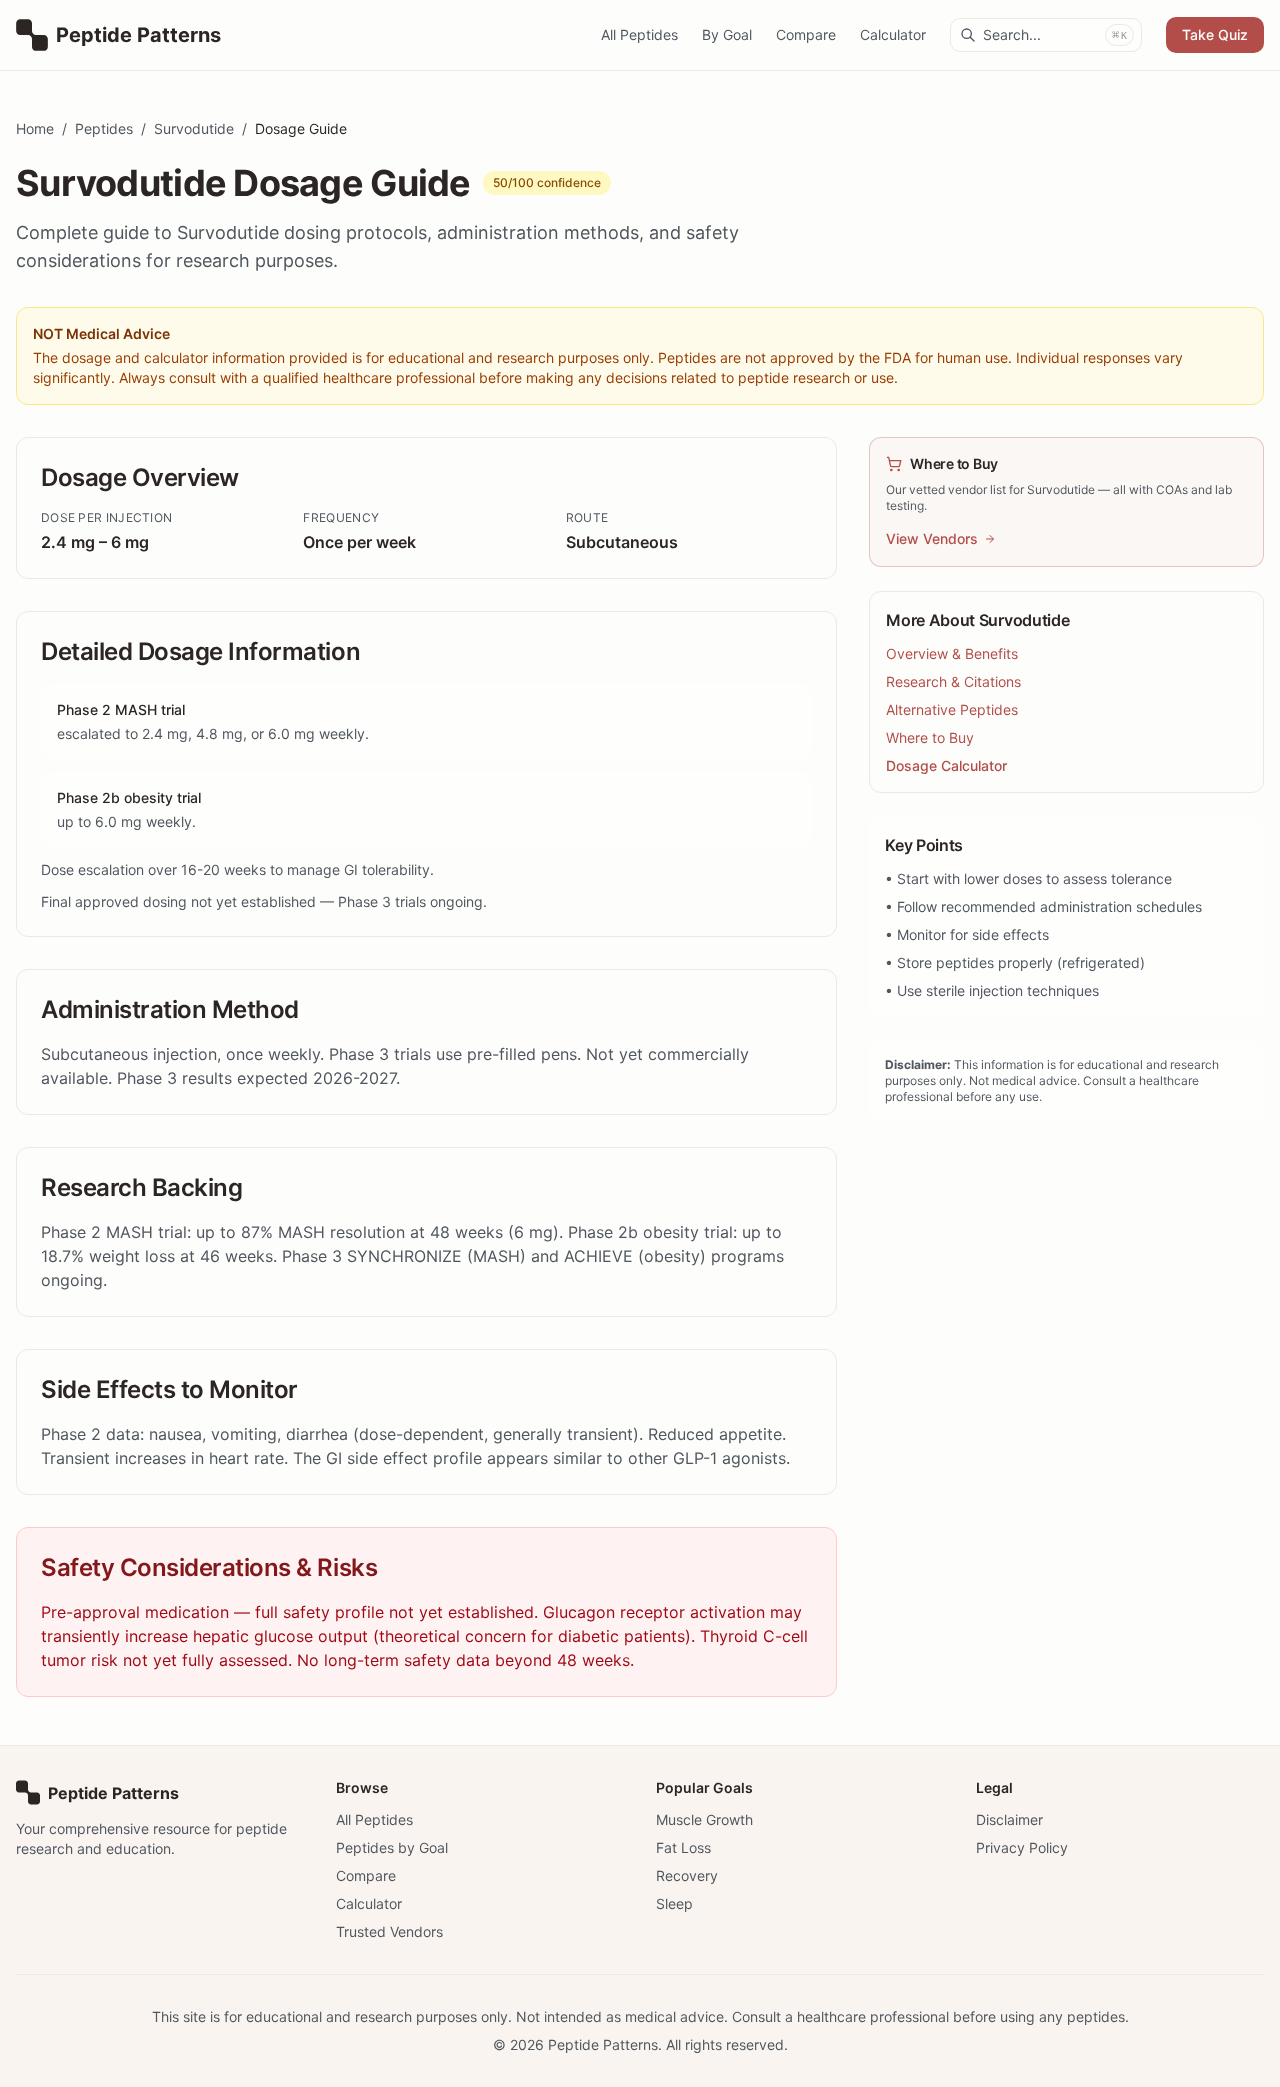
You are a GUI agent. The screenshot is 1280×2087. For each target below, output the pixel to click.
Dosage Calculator (946, 765)
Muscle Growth (704, 1819)
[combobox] (1046, 35)
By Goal (727, 34)
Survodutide (194, 128)
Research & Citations (953, 681)
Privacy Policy (1022, 1847)
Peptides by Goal (392, 1847)
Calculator (893, 34)
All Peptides (639, 34)
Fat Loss (683, 1847)
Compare (806, 34)
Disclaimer (1009, 1819)
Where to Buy (930, 737)
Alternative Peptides (952, 709)
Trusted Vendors (389, 1931)
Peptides (104, 128)
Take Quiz (1215, 34)
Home (35, 128)
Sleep (674, 1903)
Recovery (687, 1875)
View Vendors (932, 538)
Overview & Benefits (952, 653)
